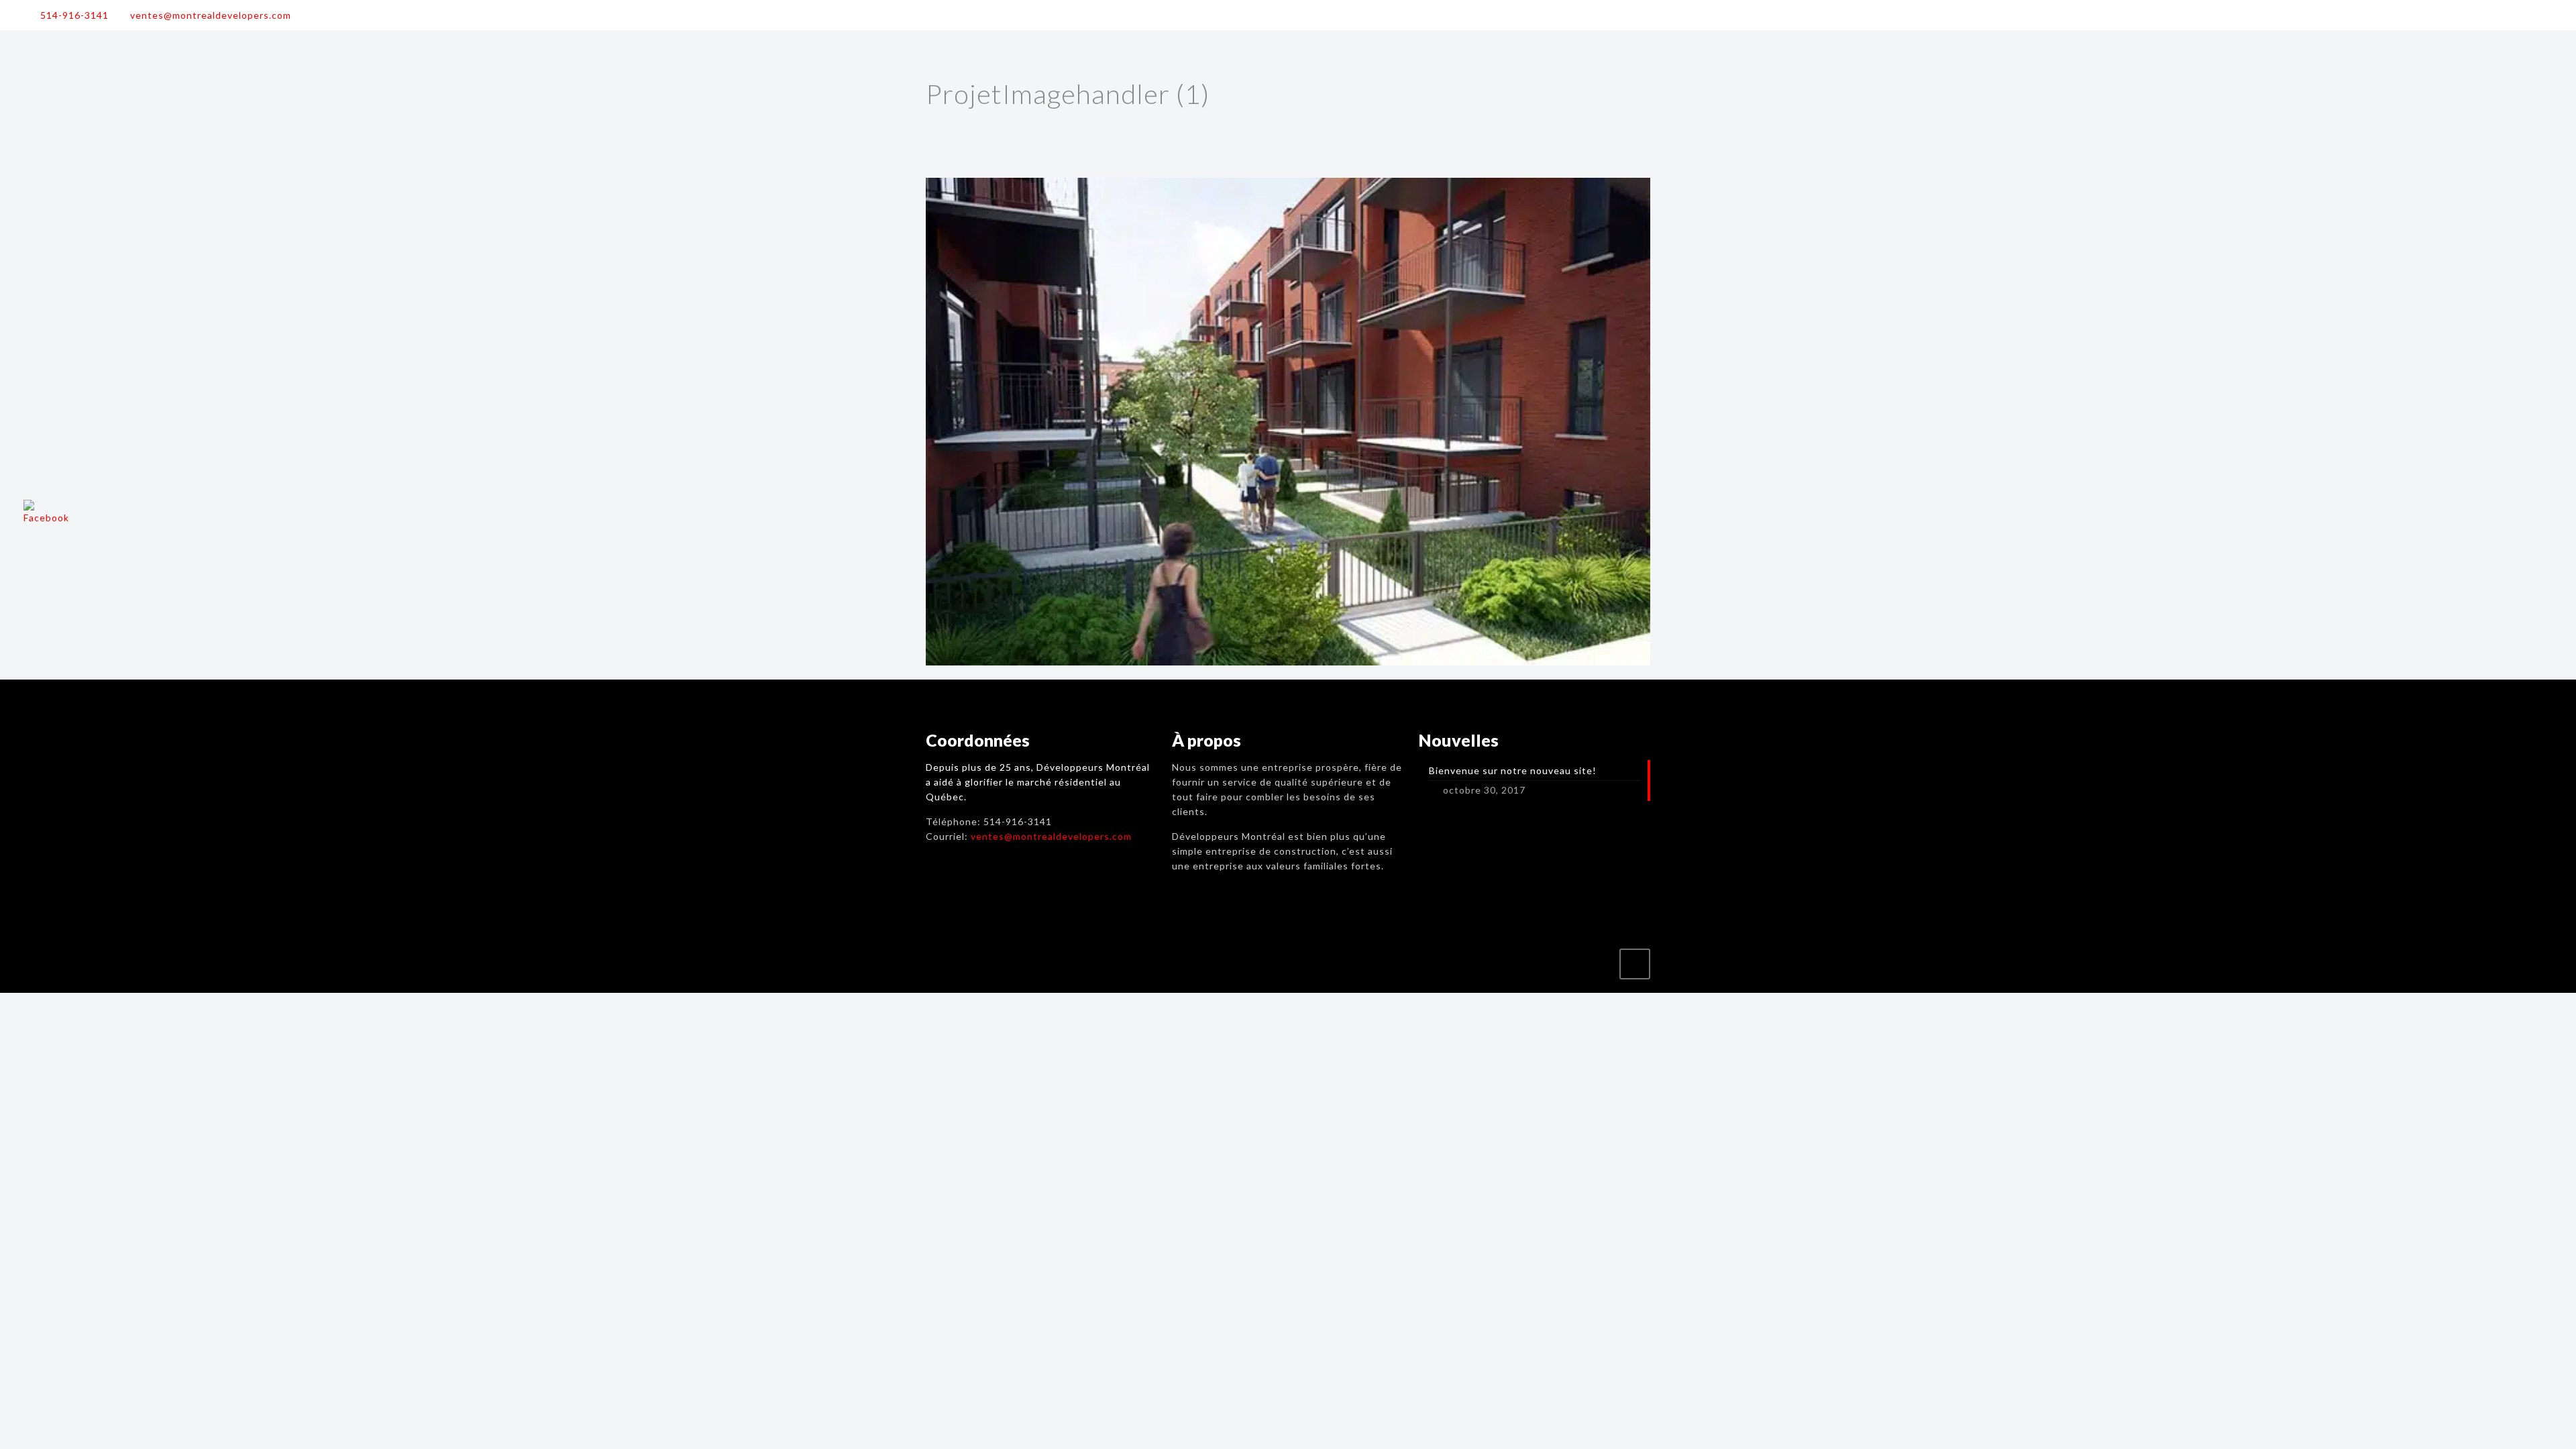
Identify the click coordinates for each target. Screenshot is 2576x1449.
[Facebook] (2543, 15)
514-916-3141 (74, 15)
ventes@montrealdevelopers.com (211, 15)
